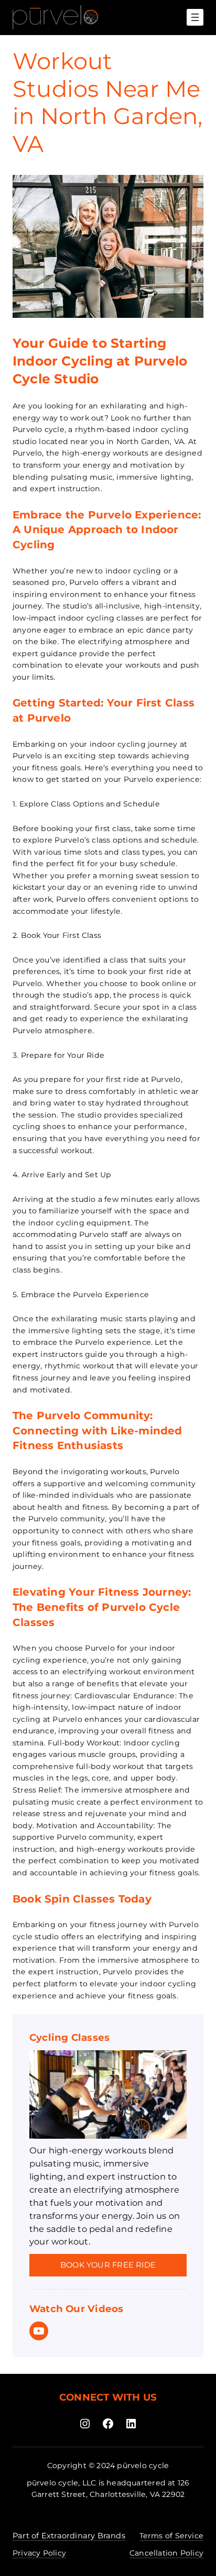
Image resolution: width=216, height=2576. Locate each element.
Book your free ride (108, 2265)
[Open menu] (195, 17)
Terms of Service (171, 2536)
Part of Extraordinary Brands (69, 2536)
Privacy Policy (39, 2553)
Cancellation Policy (166, 2553)
